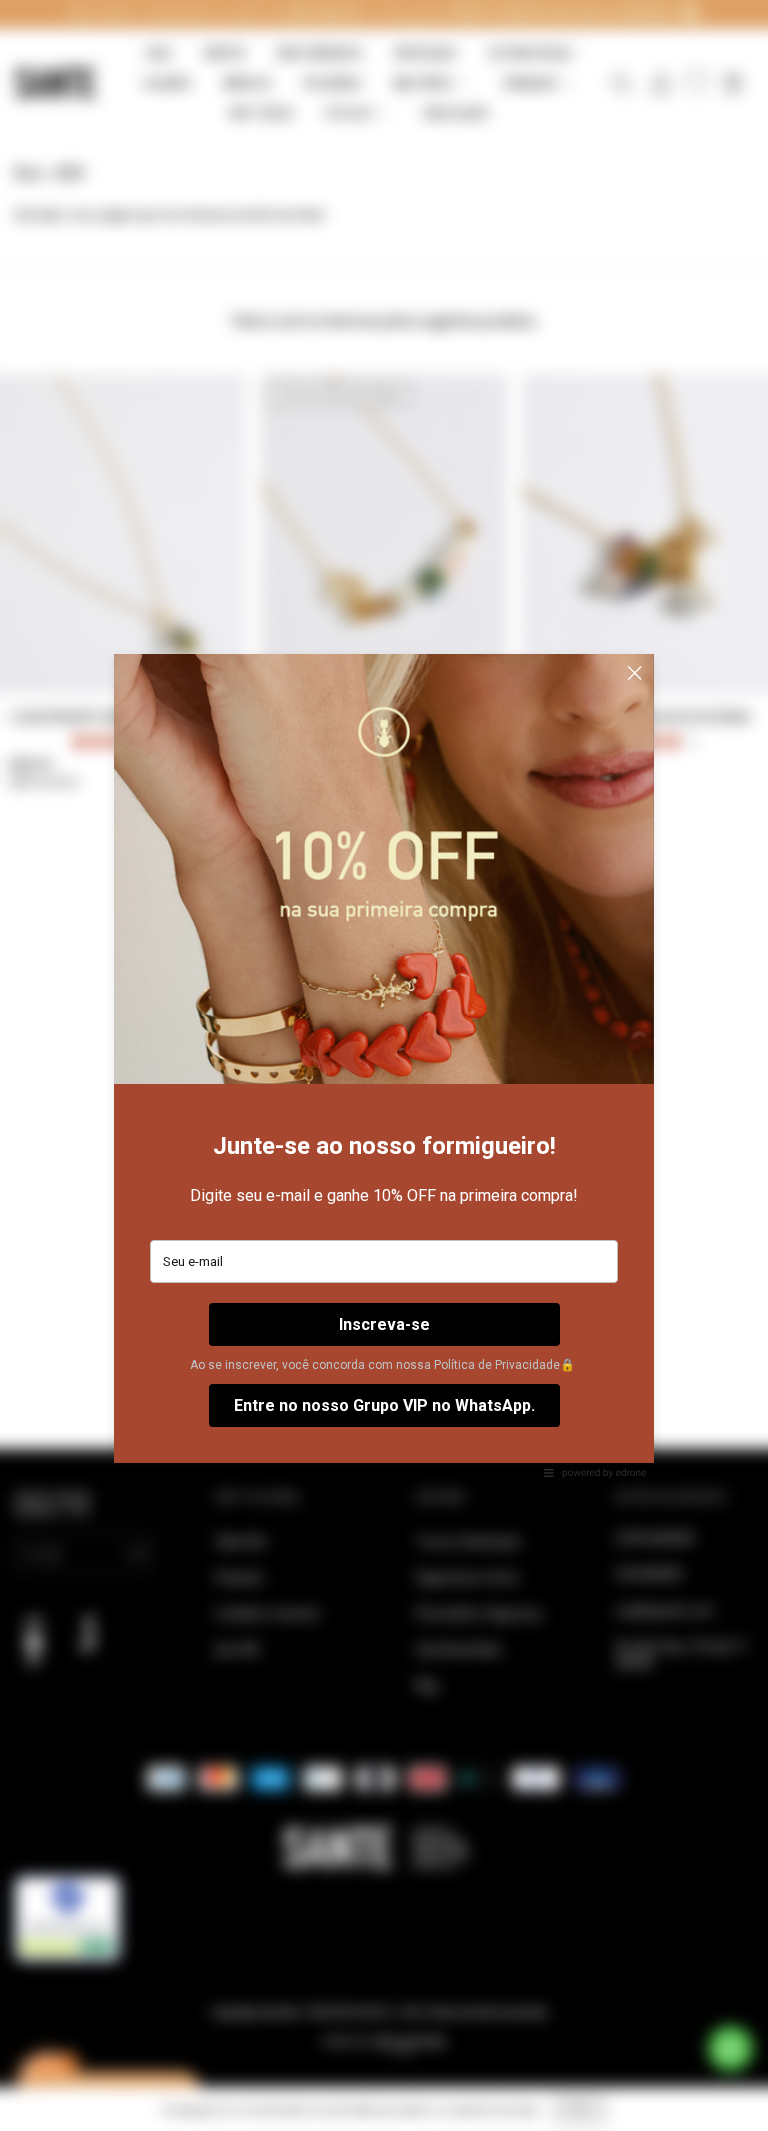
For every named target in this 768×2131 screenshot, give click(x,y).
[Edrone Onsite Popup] (384, 1065)
